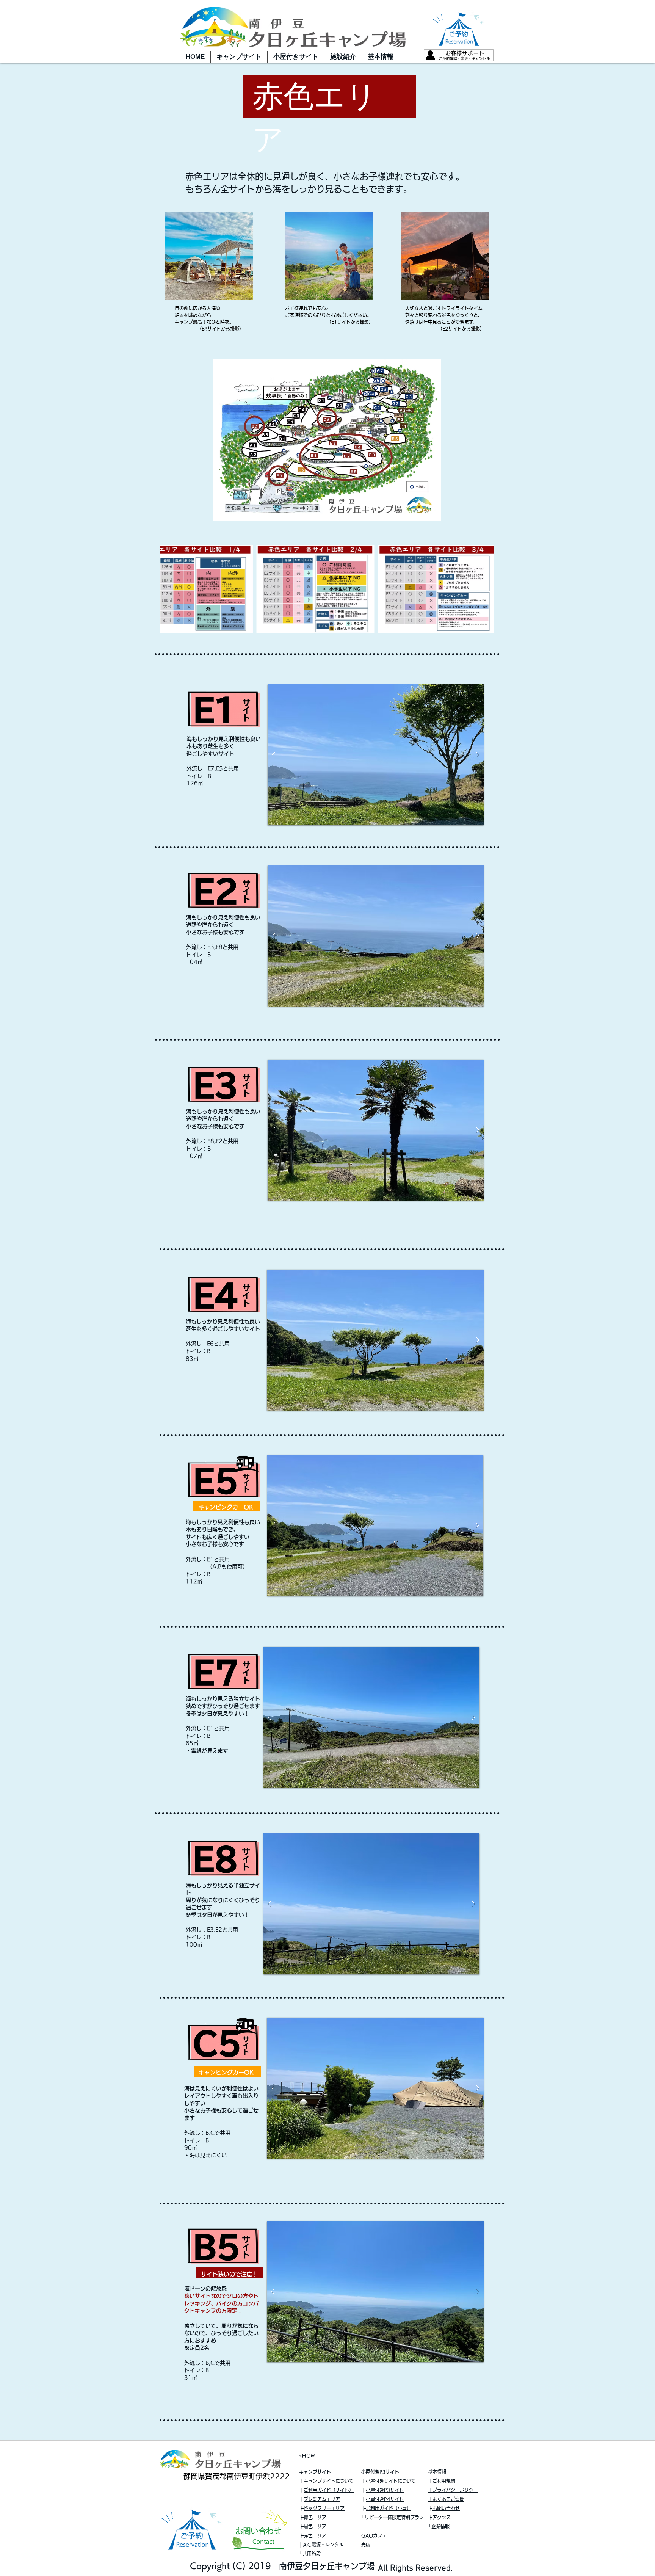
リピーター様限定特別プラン (394, 2517)
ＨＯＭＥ (311, 2455)
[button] (239, 57)
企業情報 (440, 2526)
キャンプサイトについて (329, 2481)
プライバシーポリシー (455, 2490)
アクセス (442, 2517)
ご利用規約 (444, 2481)
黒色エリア (315, 2526)
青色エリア (315, 2517)
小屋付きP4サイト (385, 2499)
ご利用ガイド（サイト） (329, 2490)
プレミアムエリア (322, 2499)
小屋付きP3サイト (385, 2490)
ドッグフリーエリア (324, 2508)
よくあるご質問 (448, 2499)
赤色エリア (315, 2535)
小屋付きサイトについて (391, 2481)
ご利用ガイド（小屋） (389, 2508)
